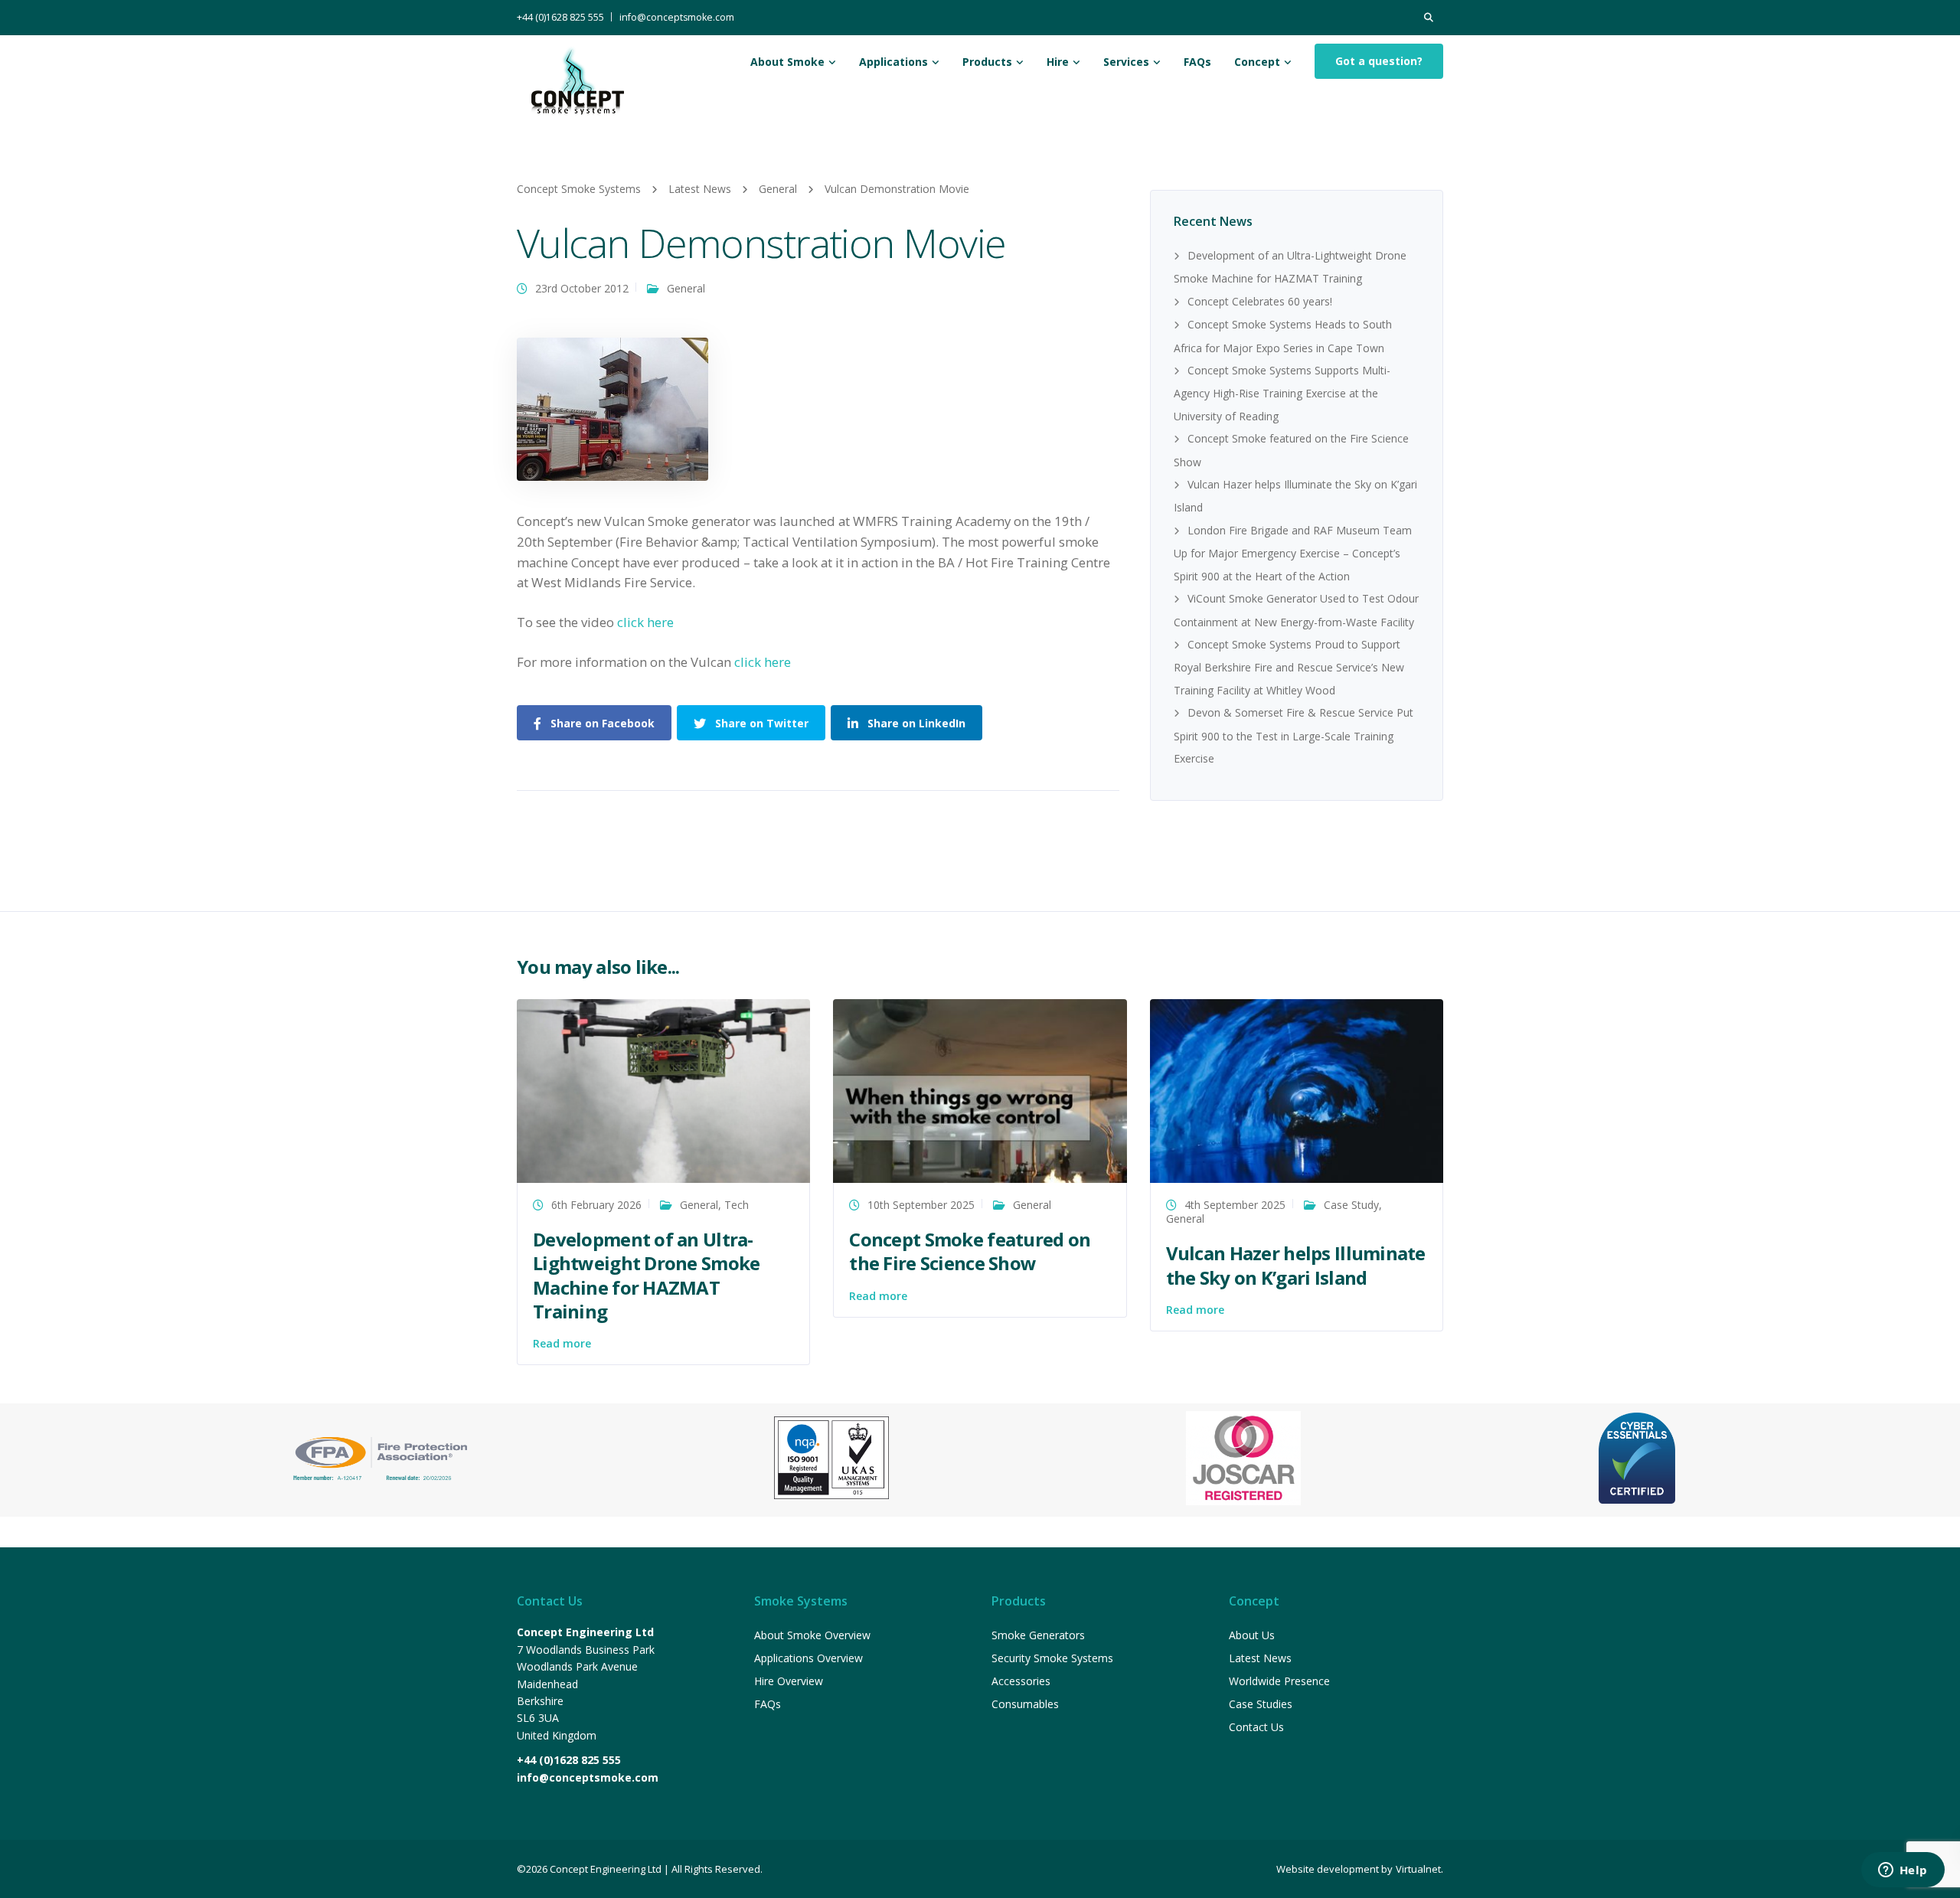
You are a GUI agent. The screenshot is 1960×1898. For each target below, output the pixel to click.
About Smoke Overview (812, 1635)
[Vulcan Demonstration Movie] (612, 408)
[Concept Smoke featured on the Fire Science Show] (980, 1090)
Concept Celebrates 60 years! (1260, 301)
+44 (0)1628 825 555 (560, 17)
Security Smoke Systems (1052, 1658)
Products (987, 62)
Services (1126, 62)
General (686, 288)
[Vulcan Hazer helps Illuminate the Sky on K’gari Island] (1297, 1090)
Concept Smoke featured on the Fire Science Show (970, 1251)
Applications (893, 62)
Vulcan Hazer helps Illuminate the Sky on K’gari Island (1296, 1265)
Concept (1257, 62)
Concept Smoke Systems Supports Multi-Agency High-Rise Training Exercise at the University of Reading (1282, 393)
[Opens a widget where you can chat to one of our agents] (1903, 1871)
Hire (1058, 62)
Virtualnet (1418, 1869)
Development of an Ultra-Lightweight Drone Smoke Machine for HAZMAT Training (646, 1275)
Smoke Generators (1038, 1635)
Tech (737, 1205)
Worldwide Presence (1279, 1681)
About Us (1252, 1635)
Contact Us (1256, 1727)
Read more (562, 1343)
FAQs (1197, 62)
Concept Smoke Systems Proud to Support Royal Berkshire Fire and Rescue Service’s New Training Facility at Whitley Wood (1289, 667)
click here (645, 622)
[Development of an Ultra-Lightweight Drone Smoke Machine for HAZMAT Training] (663, 1090)
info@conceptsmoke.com (677, 17)
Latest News (1260, 1658)
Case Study (1351, 1205)
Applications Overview (808, 1658)
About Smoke (787, 62)
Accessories (1021, 1681)
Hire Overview (789, 1681)
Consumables (1025, 1704)
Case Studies (1261, 1704)
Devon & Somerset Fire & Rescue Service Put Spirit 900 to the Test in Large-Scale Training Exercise (1294, 735)
